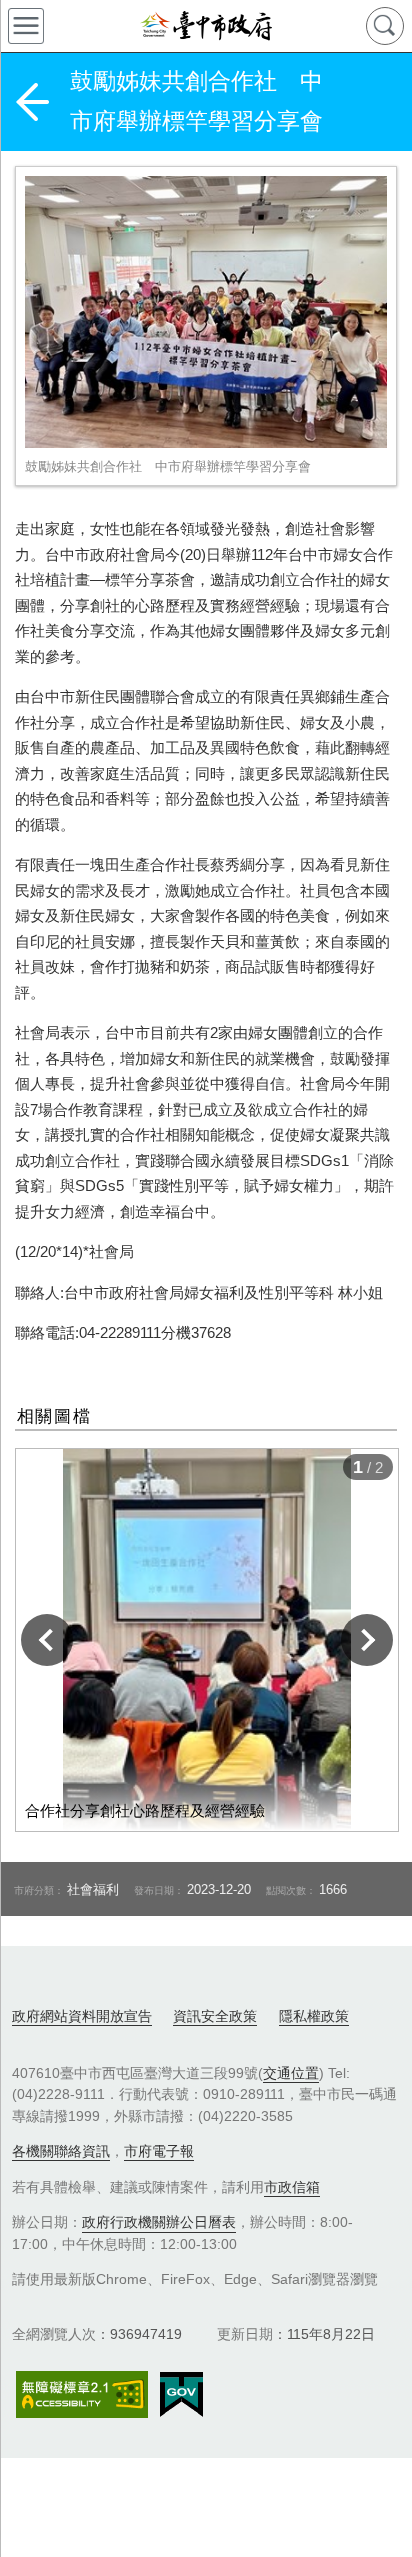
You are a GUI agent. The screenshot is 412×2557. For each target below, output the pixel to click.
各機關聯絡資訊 (61, 2151)
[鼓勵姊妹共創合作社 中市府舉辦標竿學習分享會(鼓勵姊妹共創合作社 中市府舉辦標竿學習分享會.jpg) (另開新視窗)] (206, 312)
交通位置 (291, 2073)
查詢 (385, 26)
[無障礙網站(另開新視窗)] (82, 2394)
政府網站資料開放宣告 (82, 2016)
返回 (32, 102)
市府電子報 (159, 2151)
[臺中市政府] (206, 26)
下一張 (367, 1640)
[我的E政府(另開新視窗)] (181, 2395)
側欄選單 (26, 26)
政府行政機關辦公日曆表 (159, 2222)
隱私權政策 (314, 2016)
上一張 (47, 1640)
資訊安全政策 (215, 2016)
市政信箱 (292, 2187)
